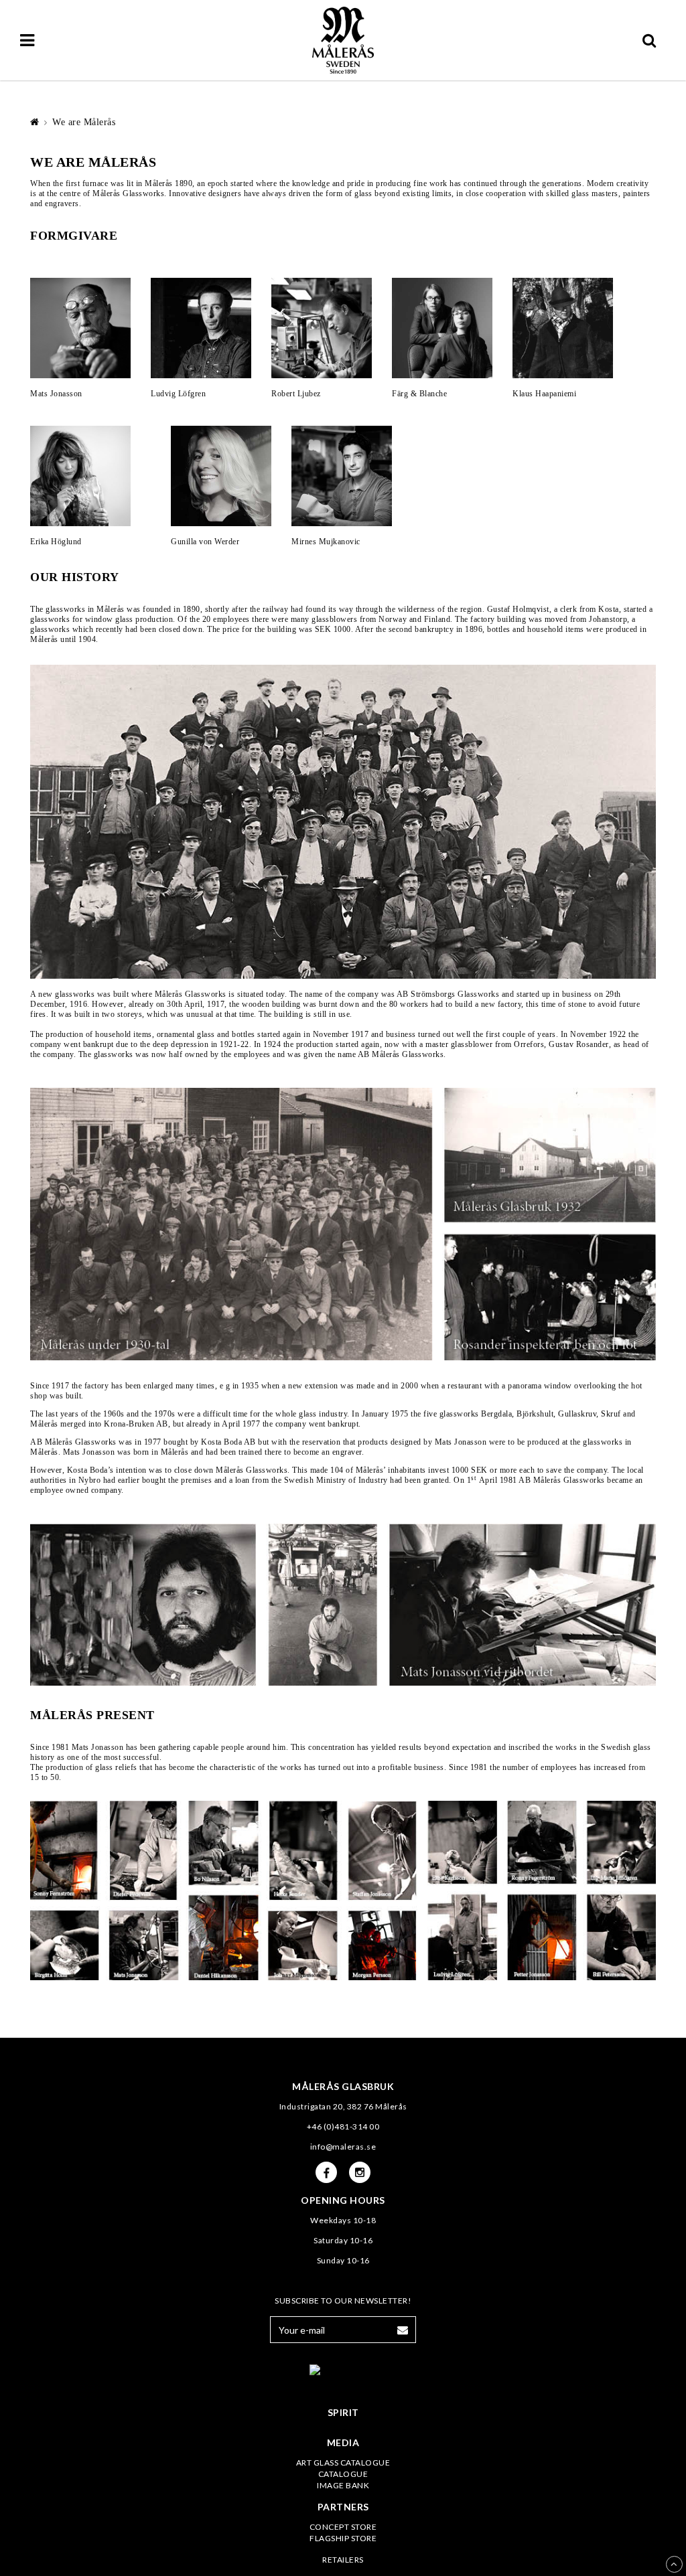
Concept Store (343, 2527)
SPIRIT (343, 2412)
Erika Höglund (56, 542)
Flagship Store (343, 2538)
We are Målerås (84, 122)
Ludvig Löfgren (178, 394)
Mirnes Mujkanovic (326, 542)
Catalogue (343, 2474)
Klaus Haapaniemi (544, 394)
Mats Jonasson (56, 394)
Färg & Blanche (419, 394)
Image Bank (343, 2485)
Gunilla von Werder (205, 542)
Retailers (343, 2560)
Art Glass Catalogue (343, 2463)
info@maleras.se (343, 2147)
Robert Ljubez (296, 394)
